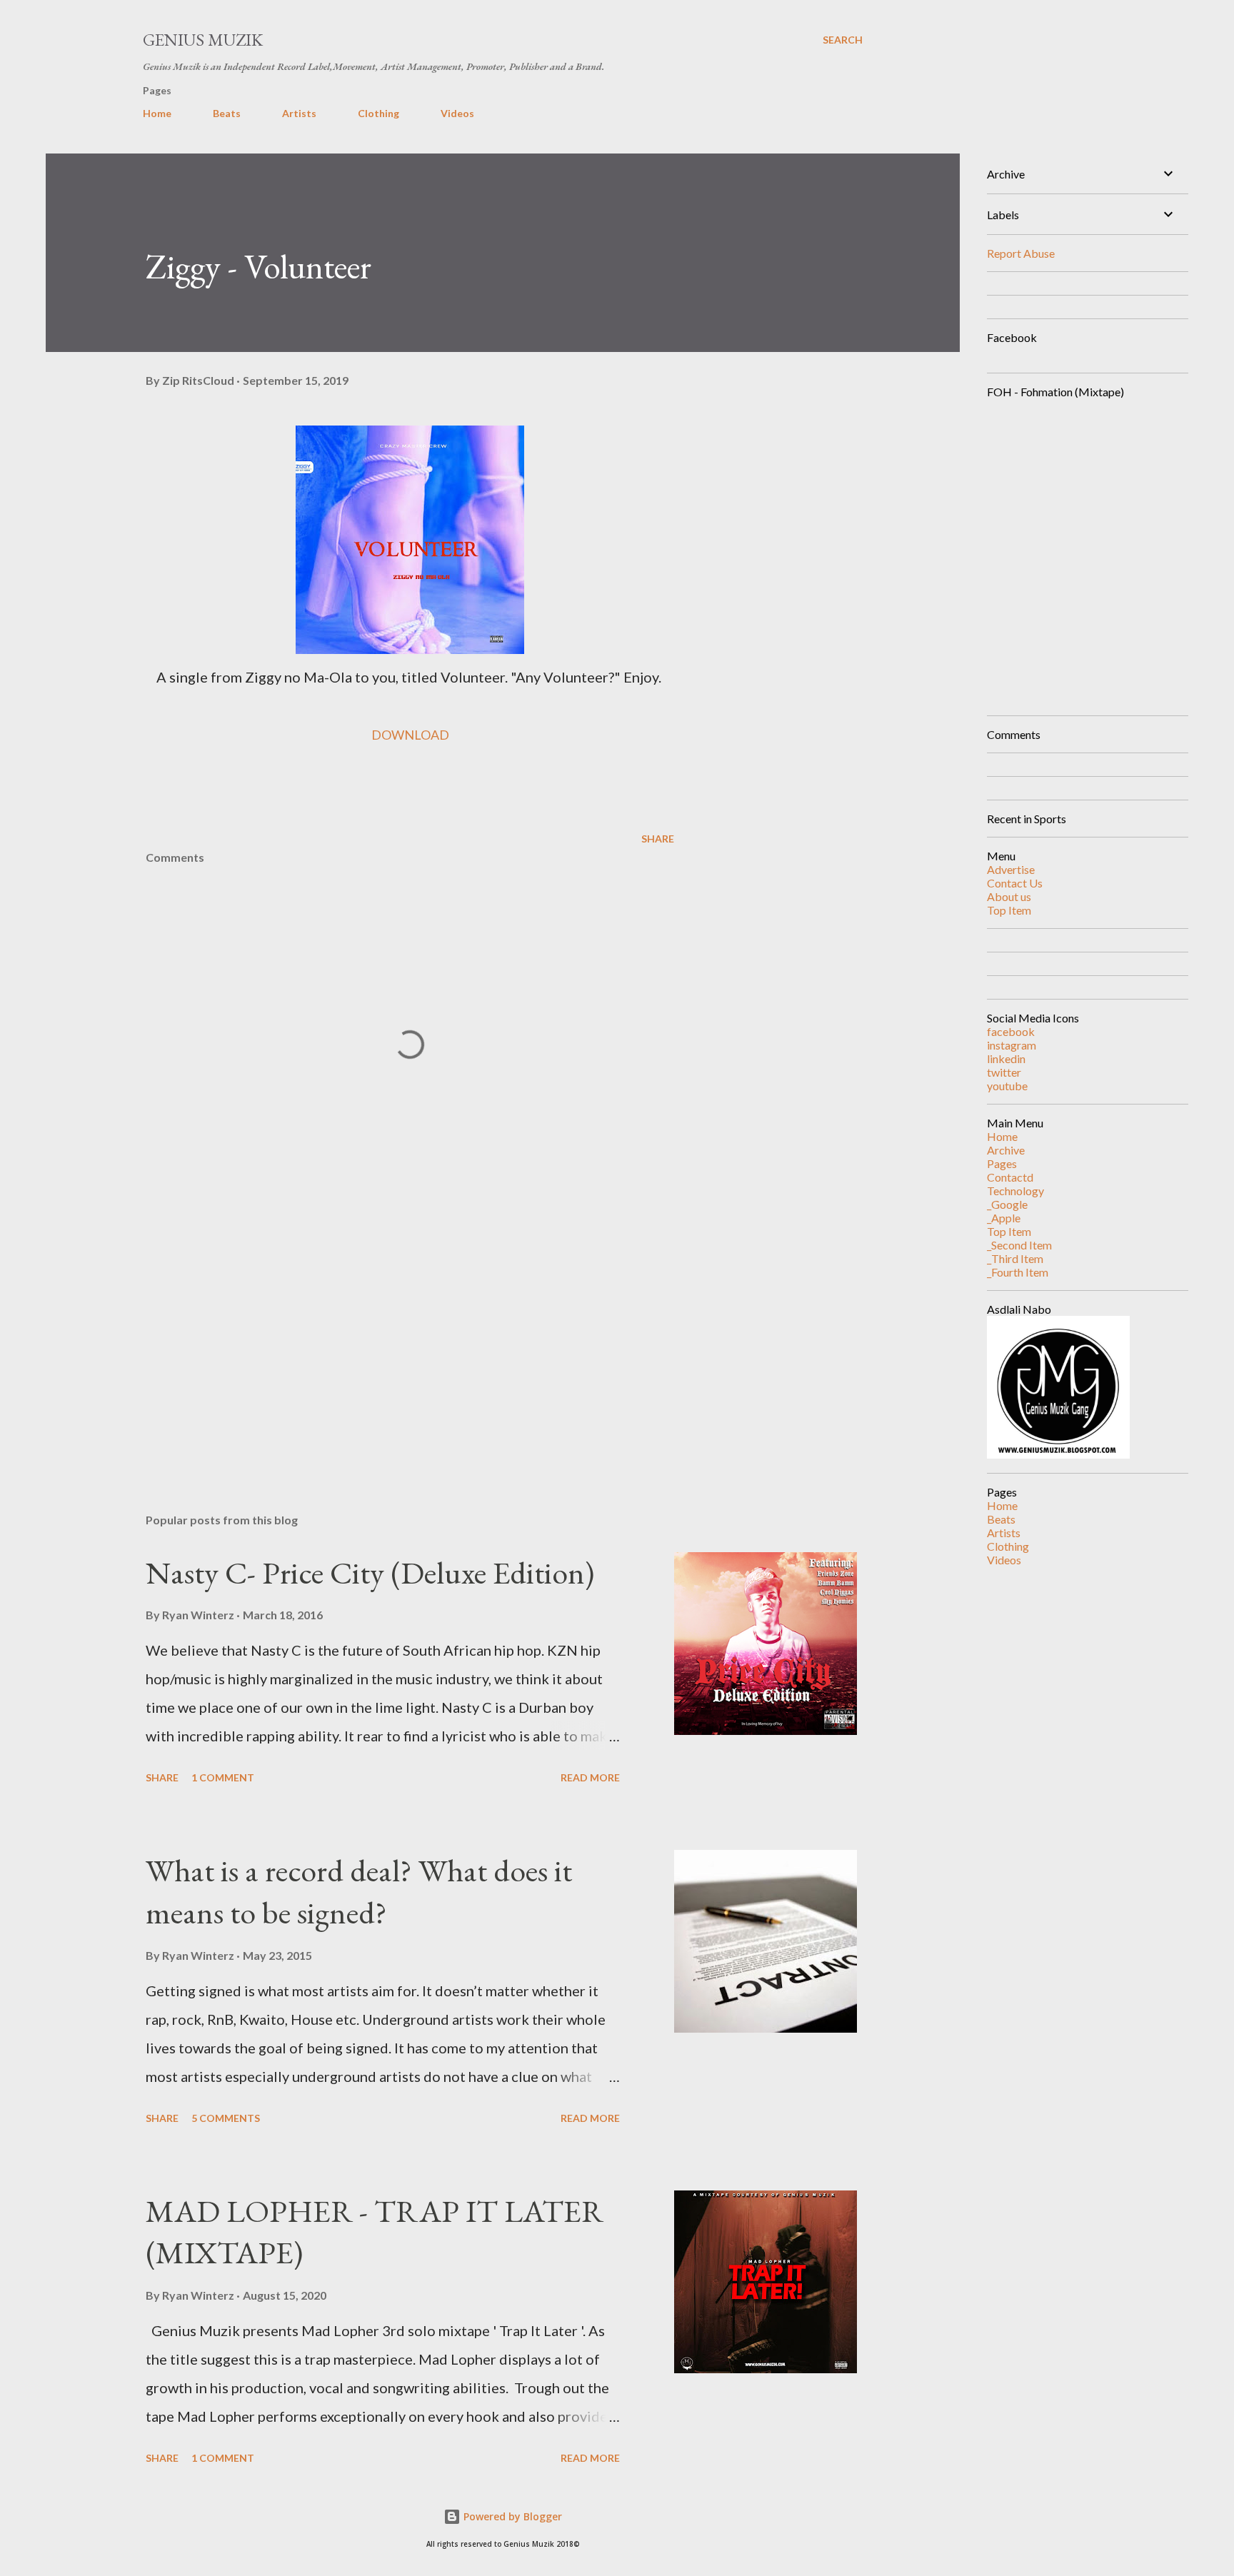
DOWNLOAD (410, 735)
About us (1009, 896)
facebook (1011, 1031)
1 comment (223, 1777)
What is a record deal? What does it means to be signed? (359, 1891)
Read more (590, 1777)
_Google (1007, 1204)
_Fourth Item (1018, 1272)
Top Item (1009, 910)
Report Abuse (1021, 253)
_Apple (1004, 1218)
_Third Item (1015, 1258)
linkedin (1006, 1058)
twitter (1004, 1072)
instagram (1012, 1045)
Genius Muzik (203, 40)
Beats (227, 113)
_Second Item (1019, 1245)
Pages (1002, 1163)
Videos (457, 113)
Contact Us (1015, 883)
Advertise (1011, 869)
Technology (1015, 1191)
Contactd (1010, 1177)
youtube (1007, 1086)
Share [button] (658, 839)
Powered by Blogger (511, 2516)
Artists (299, 113)
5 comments (226, 2118)
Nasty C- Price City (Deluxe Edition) (370, 1573)
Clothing (378, 113)
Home (157, 113)
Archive (1006, 1150)
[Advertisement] (387, 1335)
